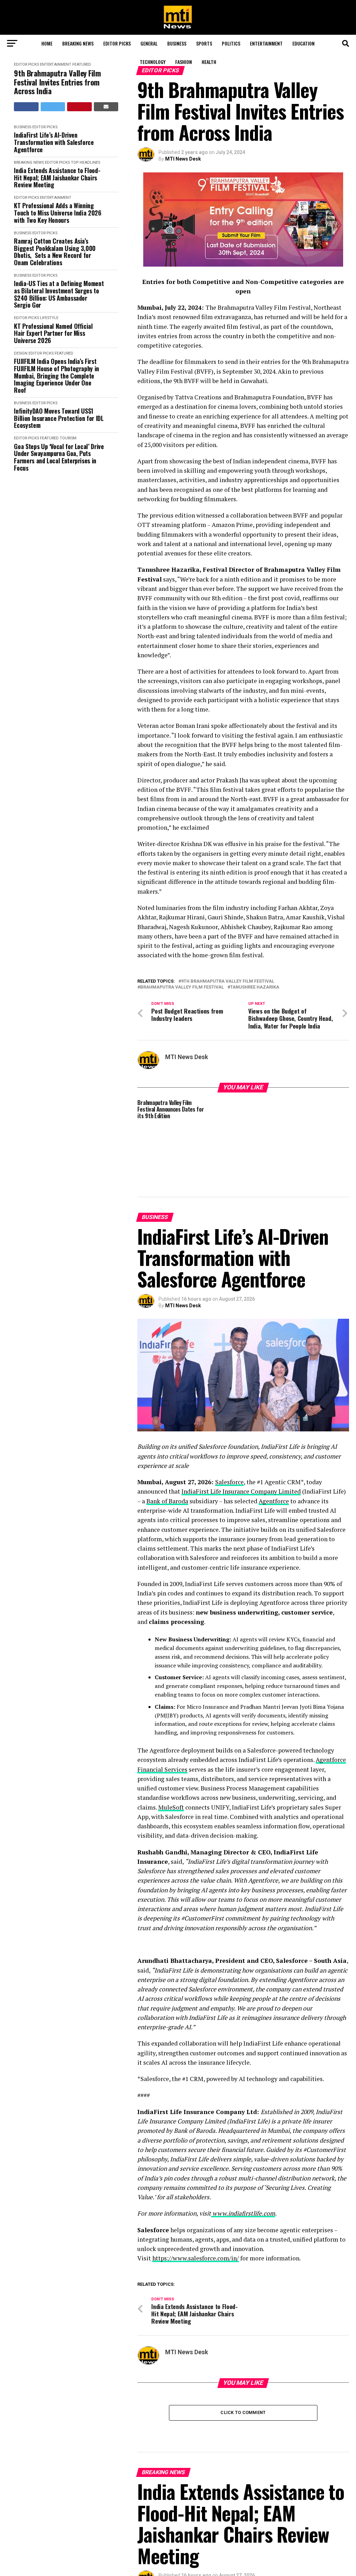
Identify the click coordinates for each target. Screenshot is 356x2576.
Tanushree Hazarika (255, 987)
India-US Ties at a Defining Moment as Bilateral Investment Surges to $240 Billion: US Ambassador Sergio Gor (59, 294)
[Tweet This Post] (53, 107)
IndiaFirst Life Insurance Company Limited (241, 1491)
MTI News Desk (183, 159)
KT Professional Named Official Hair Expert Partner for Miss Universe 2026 (53, 333)
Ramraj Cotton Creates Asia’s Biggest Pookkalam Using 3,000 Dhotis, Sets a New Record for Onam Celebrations (55, 252)
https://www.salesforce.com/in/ (196, 2258)
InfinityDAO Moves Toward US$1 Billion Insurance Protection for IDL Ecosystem (59, 418)
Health (209, 62)
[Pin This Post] (79, 107)
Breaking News (78, 43)
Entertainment (266, 43)
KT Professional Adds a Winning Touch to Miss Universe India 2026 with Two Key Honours (58, 213)
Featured (64, 353)
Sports (204, 43)
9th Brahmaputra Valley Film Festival (228, 981)
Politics (231, 43)
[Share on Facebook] (26, 107)
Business (177, 43)
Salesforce (229, 1482)
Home (47, 43)
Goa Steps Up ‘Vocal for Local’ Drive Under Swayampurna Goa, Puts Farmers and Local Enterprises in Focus (59, 457)
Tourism (68, 438)
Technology (153, 62)
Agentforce (274, 1501)
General (149, 43)
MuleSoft (171, 1807)
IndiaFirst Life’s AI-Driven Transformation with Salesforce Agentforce (54, 142)
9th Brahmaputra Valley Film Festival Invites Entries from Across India (57, 82)
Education (304, 43)
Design (21, 353)
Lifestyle (49, 318)
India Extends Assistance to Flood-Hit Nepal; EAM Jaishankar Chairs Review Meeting (57, 178)
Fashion (184, 62)
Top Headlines (86, 162)
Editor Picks (117, 43)
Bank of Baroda (167, 1501)
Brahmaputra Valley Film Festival (182, 987)
